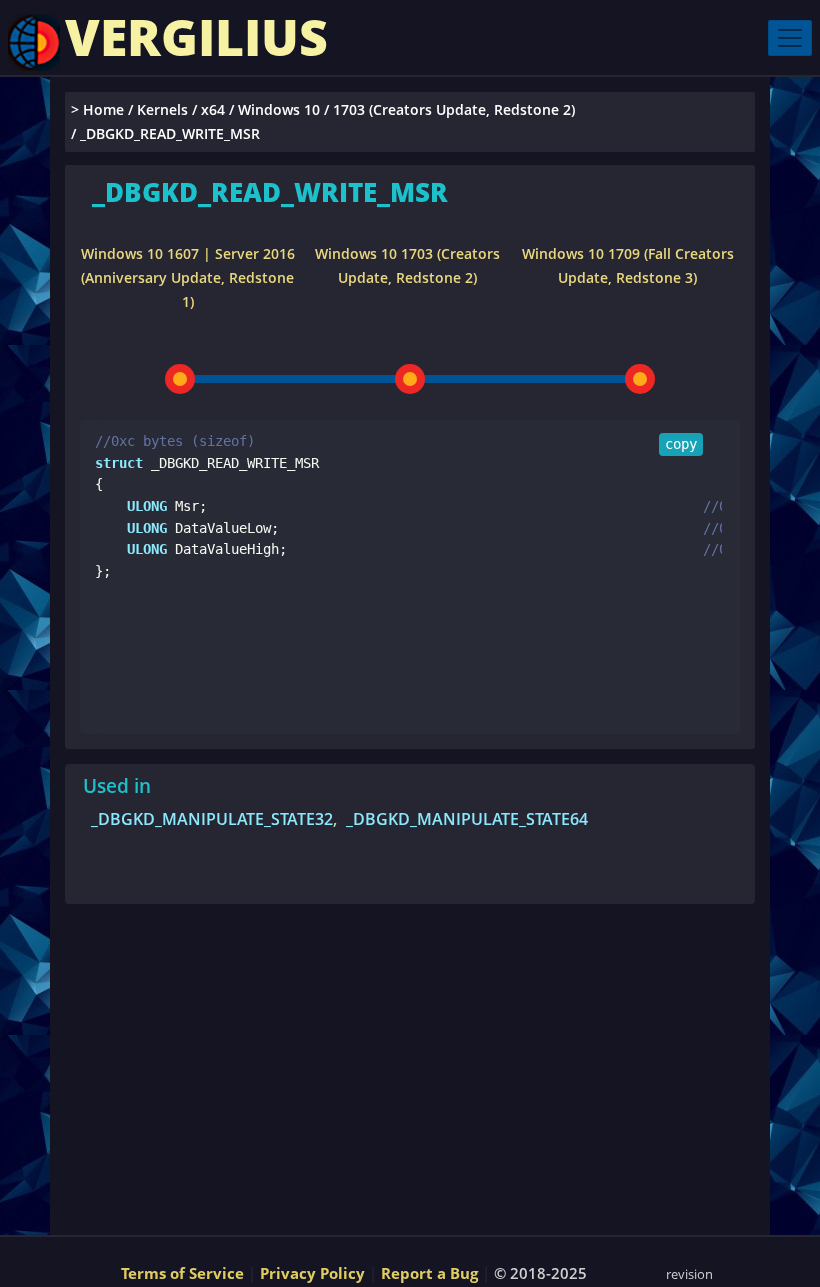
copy (681, 444)
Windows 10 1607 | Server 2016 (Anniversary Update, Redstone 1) (188, 277)
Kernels (162, 109)
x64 (213, 109)
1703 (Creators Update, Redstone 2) (454, 109)
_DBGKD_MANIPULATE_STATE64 (467, 819)
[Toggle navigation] (790, 38)
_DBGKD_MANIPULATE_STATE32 (212, 819)
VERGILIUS (196, 37)
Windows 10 (279, 109)
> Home (97, 109)
